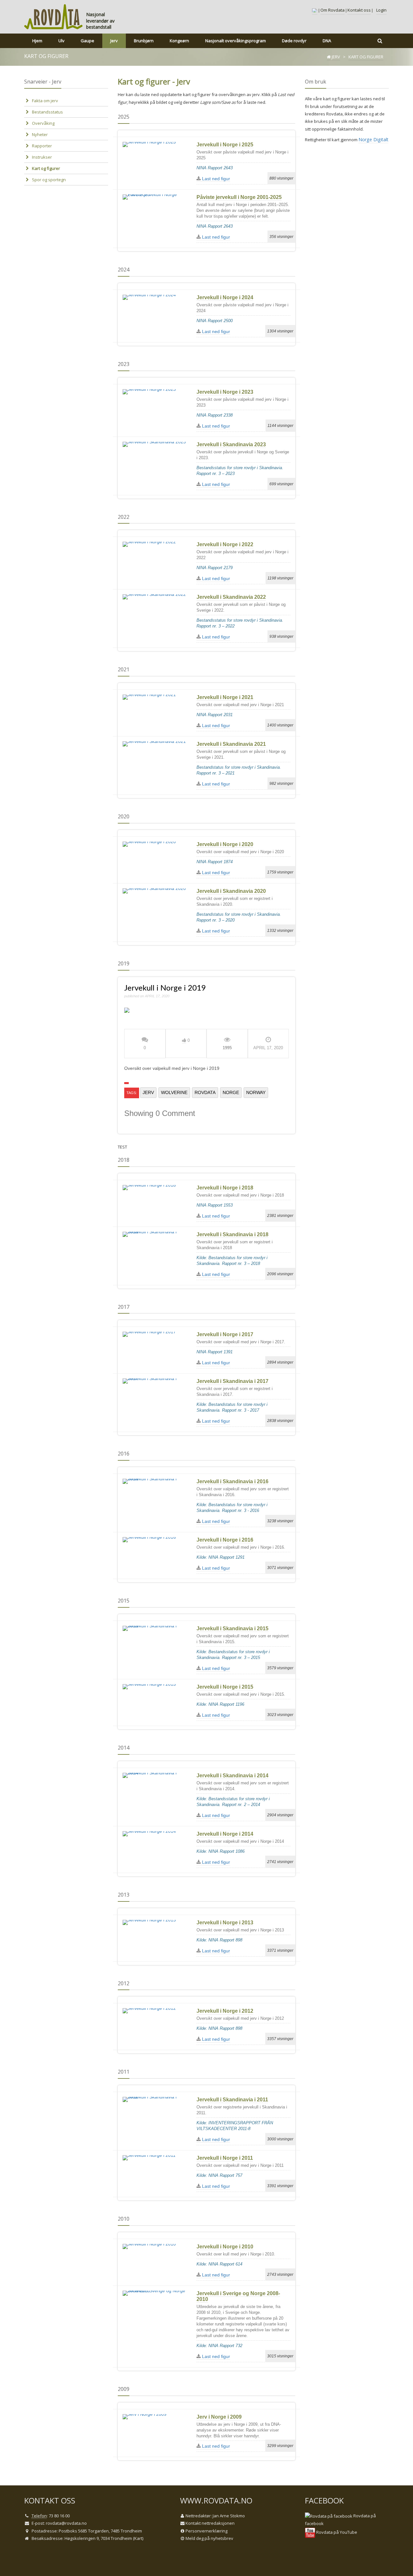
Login (381, 10)
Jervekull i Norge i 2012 (225, 2011)
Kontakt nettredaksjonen (210, 2523)
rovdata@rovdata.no (66, 2523)
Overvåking (43, 123)
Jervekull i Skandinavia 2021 (231, 744)
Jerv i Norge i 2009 (219, 2417)
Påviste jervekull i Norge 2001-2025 (239, 197)
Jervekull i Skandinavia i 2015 (232, 1629)
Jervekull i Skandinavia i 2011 (232, 2100)
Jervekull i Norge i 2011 (225, 2158)
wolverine (174, 1092)
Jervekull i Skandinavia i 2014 (232, 1776)
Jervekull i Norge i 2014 (225, 1834)
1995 (227, 1048)
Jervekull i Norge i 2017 (225, 1334)
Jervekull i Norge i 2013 (225, 1923)
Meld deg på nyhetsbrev (209, 2538)
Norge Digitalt (373, 139)
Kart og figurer (46, 168)
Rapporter (42, 146)
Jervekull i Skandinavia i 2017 (232, 1381)
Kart (138, 2538)
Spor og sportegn (49, 180)
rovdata (205, 1092)
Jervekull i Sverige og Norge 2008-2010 (238, 2296)
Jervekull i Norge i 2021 (225, 697)
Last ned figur (215, 179)
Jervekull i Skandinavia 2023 (231, 444)
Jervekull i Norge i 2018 (225, 1188)
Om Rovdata (332, 10)
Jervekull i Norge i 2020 (225, 844)
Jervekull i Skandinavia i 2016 (232, 1481)
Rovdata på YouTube (336, 2532)
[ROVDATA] (54, 17)
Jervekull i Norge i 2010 (225, 2247)
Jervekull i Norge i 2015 (225, 1687)
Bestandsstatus (47, 112)
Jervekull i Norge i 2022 (225, 544)
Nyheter (40, 134)
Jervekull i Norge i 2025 (225, 145)
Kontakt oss (359, 10)
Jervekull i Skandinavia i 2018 (232, 1234)
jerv (148, 1092)
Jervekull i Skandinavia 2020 (231, 891)
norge (231, 1092)
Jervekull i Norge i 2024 (225, 297)
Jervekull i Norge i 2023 (225, 392)
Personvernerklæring (206, 2531)
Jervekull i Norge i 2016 (225, 1540)
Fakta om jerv (45, 101)
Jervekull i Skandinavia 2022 (231, 597)
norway (256, 1092)
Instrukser (42, 157)
